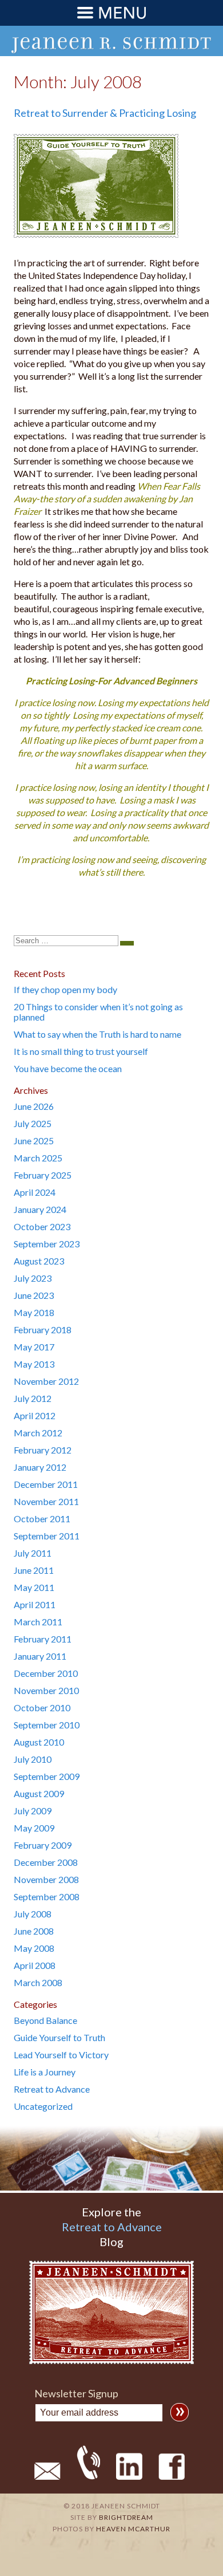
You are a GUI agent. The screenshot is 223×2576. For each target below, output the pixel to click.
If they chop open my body (65, 989)
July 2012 (33, 1398)
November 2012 (46, 1381)
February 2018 (43, 1330)
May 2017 (34, 1347)
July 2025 (33, 1123)
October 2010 (42, 1708)
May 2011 (34, 1587)
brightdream (126, 2517)
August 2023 (39, 1261)
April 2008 (35, 1965)
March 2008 (38, 1982)
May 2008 (34, 1948)
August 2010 (39, 1742)
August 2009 (39, 1793)
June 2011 (34, 1570)
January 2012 (40, 1467)
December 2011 (46, 1484)
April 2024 (35, 1192)
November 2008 (46, 1879)
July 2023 (33, 1278)
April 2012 (35, 1415)
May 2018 (34, 1312)
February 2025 (43, 1175)
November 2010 (46, 1690)
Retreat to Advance (52, 2089)
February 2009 (43, 1845)
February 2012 (43, 1450)
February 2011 (43, 1639)
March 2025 (38, 1158)
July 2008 (33, 1914)
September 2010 (47, 1725)
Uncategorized (43, 2106)
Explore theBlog (112, 2227)
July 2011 (33, 1553)
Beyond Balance (45, 2020)
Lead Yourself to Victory (61, 2055)
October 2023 (42, 1226)
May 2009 (34, 1828)
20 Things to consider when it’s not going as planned (98, 1012)
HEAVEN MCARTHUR (133, 2529)
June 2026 (34, 1106)
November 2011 (46, 1501)
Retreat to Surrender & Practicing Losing (105, 113)
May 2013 (34, 1364)
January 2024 (40, 1209)
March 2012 (38, 1433)
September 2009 (47, 1776)
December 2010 (46, 1673)
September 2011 (47, 1536)
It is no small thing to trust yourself (81, 1051)
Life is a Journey (45, 2072)
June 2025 (34, 1141)
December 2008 (46, 1862)
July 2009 (33, 1811)
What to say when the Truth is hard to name (97, 1034)
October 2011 (42, 1519)
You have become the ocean (68, 1068)
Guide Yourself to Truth (59, 2037)
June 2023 (34, 1295)
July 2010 (33, 1759)
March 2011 (38, 1622)
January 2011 (40, 1656)
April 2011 (35, 1604)
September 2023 (47, 1244)
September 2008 (47, 1896)
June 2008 (34, 1931)
